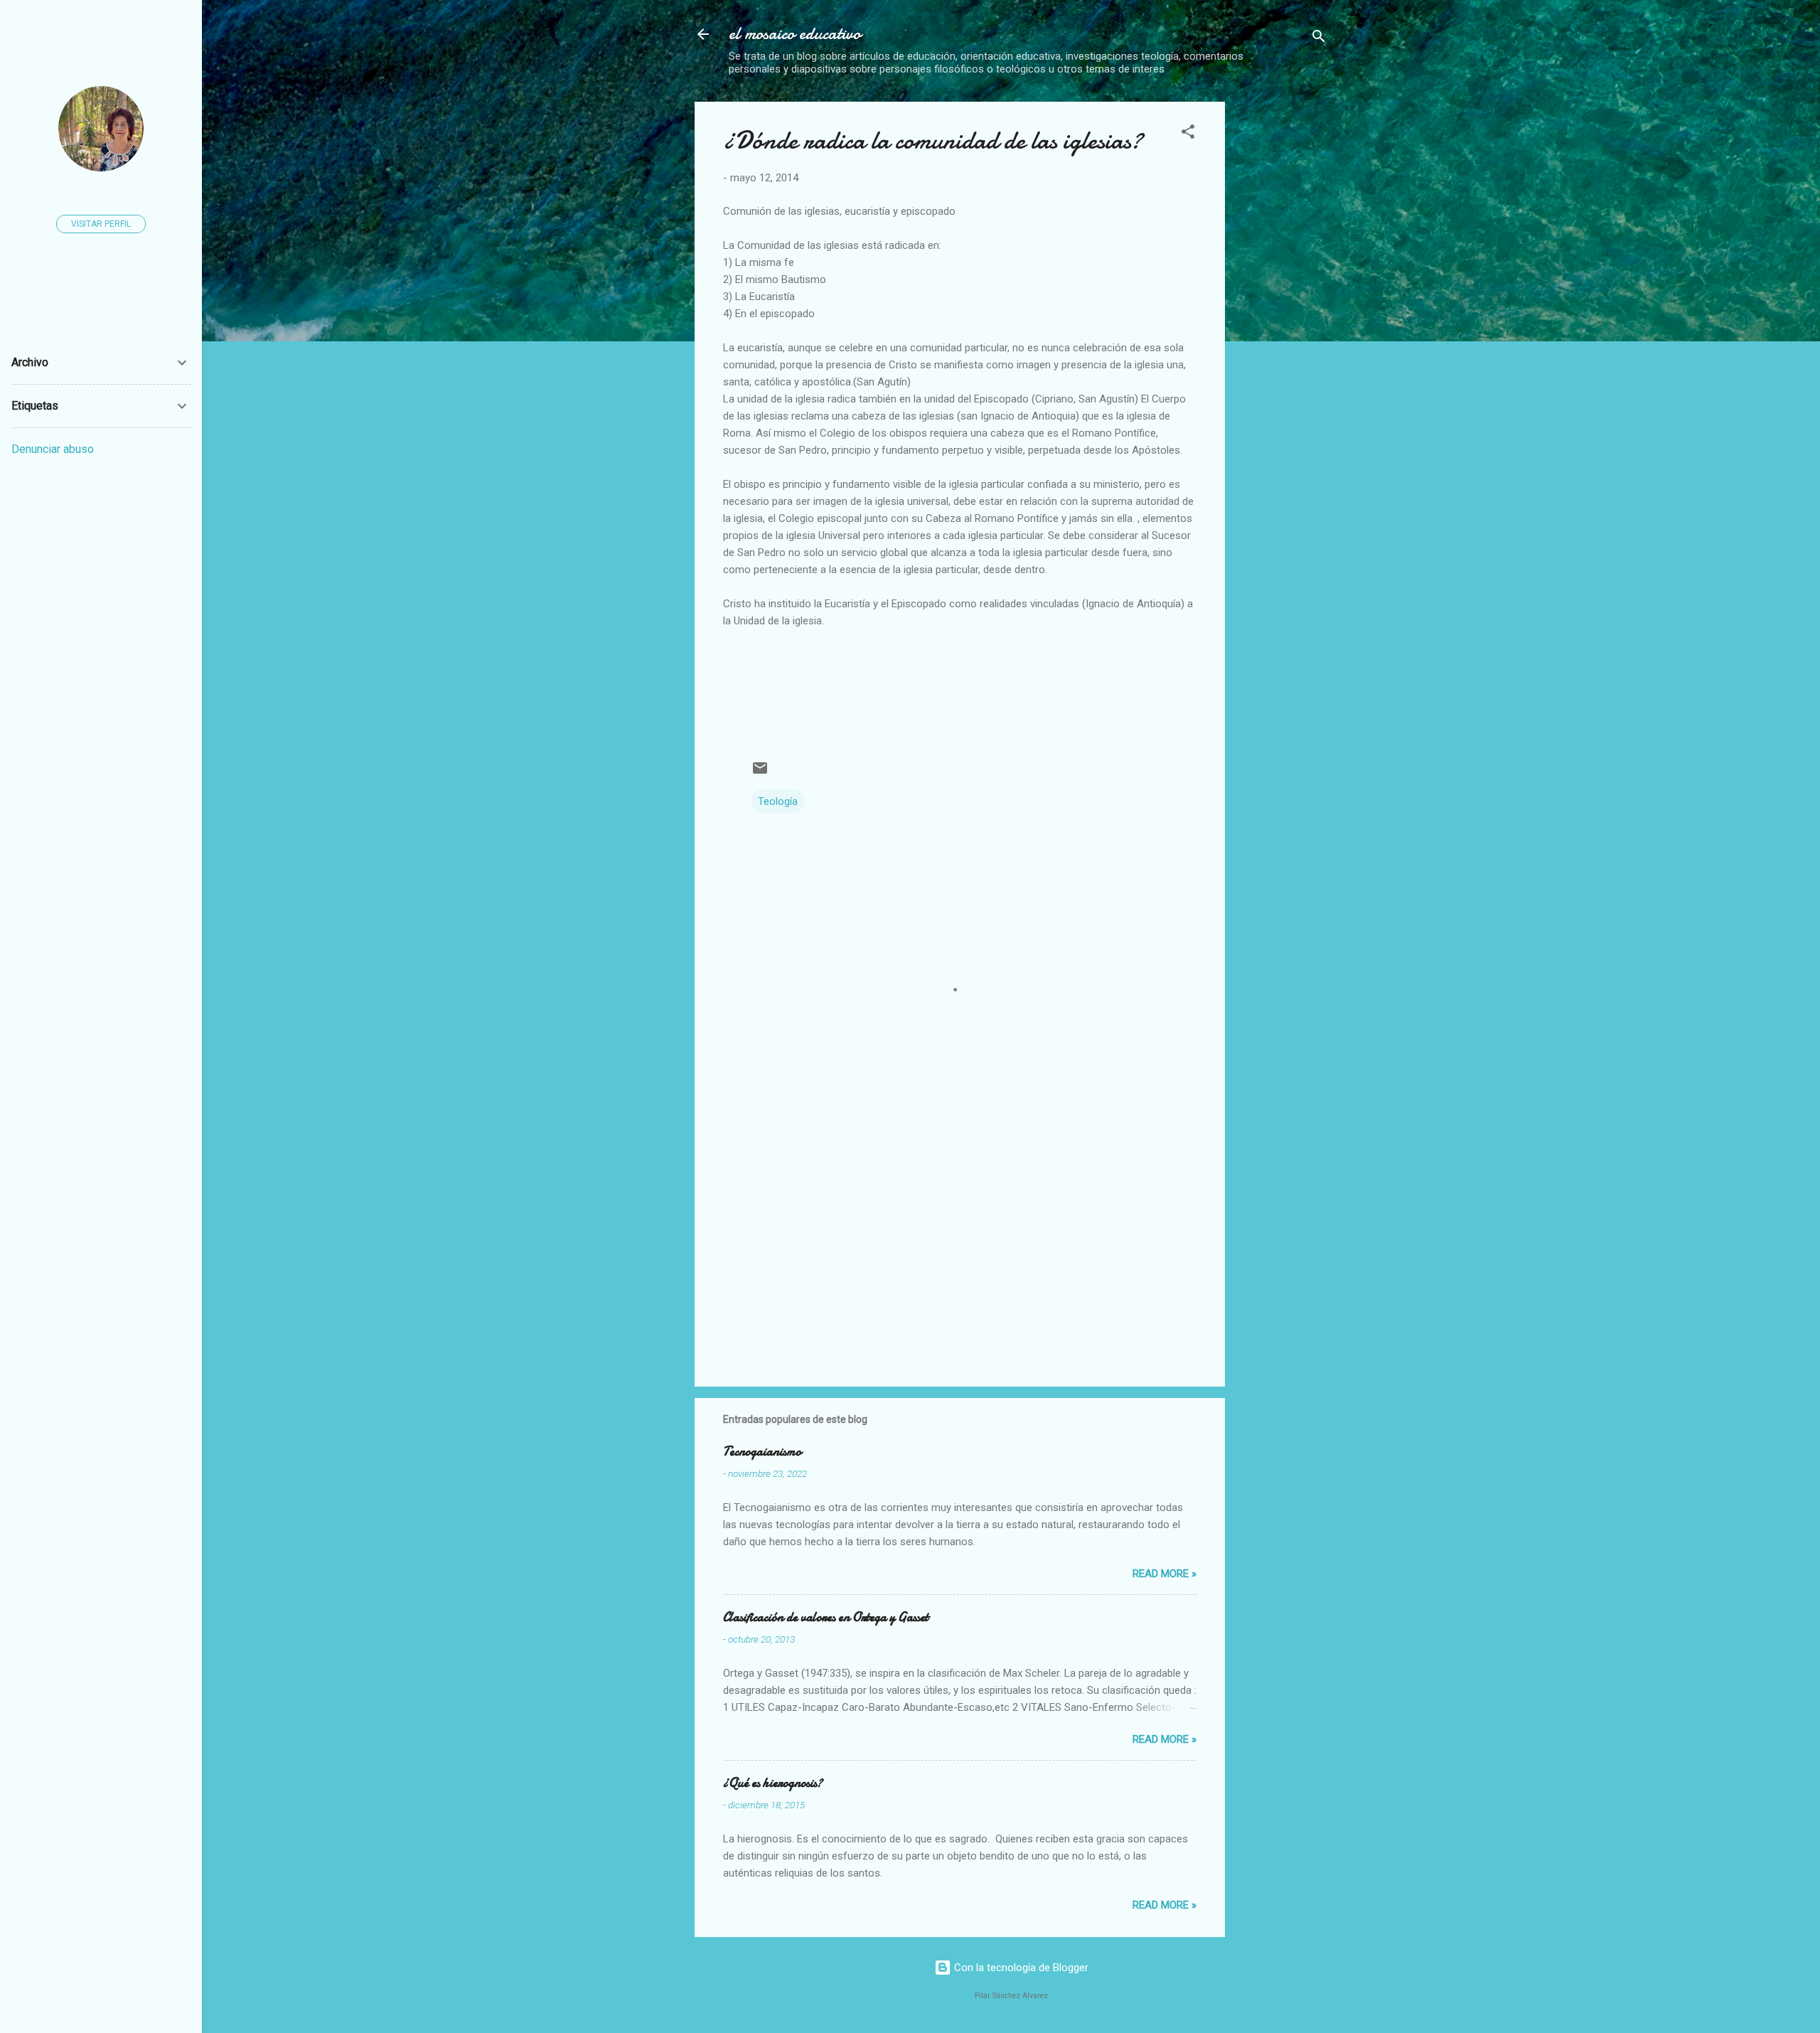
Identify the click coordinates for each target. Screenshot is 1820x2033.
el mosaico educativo (795, 34)
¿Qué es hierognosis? (773, 1783)
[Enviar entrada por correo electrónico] (760, 773)
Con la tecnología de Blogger (1020, 1968)
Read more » (1165, 1574)
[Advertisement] (1356, 201)
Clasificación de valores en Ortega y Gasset (826, 1617)
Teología (778, 801)
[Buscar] (1319, 39)
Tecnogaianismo (762, 1452)
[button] (1188, 134)
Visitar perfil (101, 224)
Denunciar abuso (53, 449)
